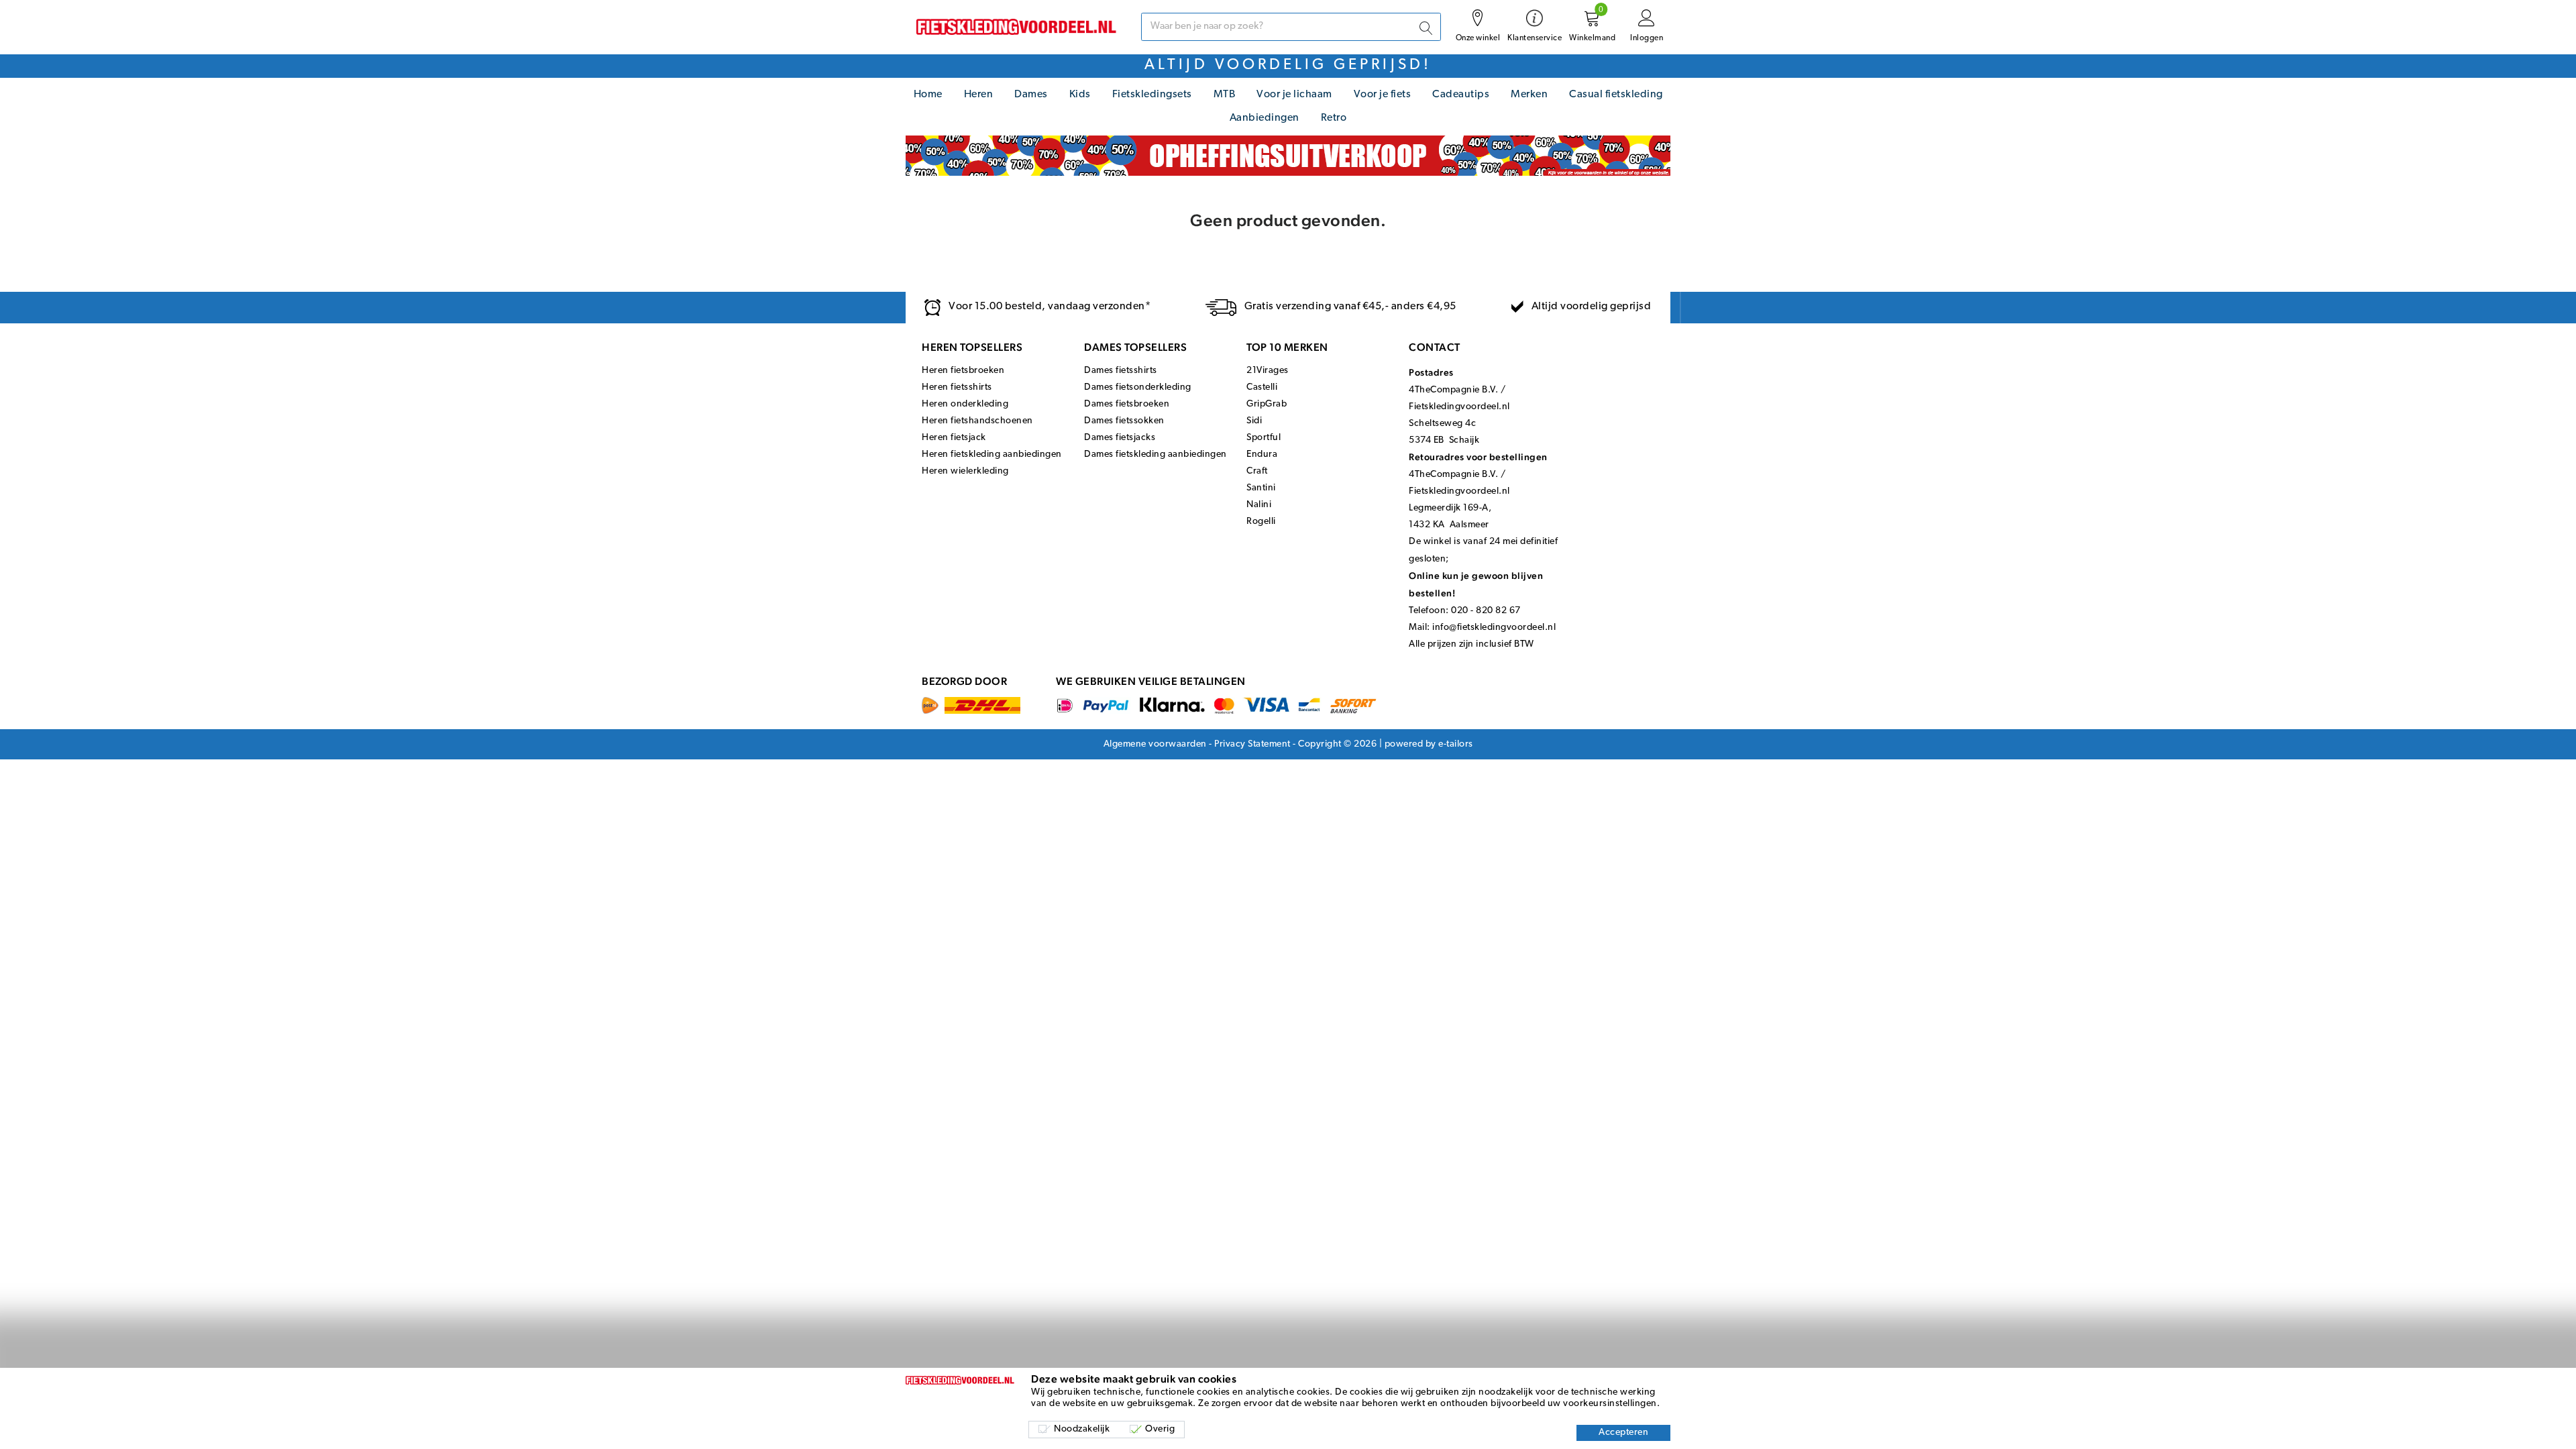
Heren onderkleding (965, 404)
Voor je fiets (1383, 95)
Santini (1261, 488)
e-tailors (1456, 744)
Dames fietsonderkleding (1138, 387)
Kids (1080, 95)
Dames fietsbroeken (1127, 404)
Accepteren (1623, 1433)
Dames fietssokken (1124, 421)
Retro (1334, 118)
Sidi (1254, 421)
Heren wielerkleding (965, 471)
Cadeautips (1461, 95)
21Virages (1268, 371)
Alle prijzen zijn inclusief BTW (1471, 644)
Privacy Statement (1252, 744)
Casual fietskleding (1616, 95)
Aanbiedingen (1265, 118)
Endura (1262, 454)
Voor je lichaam (1294, 95)
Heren (979, 95)
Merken (1529, 95)
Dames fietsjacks (1120, 438)
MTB (1225, 95)
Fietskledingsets (1152, 95)
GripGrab (1267, 404)
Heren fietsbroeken (963, 371)
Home (928, 95)
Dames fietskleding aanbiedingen (1156, 454)
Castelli (1262, 387)
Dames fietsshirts (1121, 371)
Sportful (1264, 438)
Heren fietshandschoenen (977, 421)
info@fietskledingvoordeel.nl (1494, 628)
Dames (1031, 95)
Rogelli (1261, 522)
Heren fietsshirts (957, 387)
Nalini (1259, 505)
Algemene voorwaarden (1155, 744)
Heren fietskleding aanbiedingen (992, 454)
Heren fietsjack (954, 438)
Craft (1257, 471)
